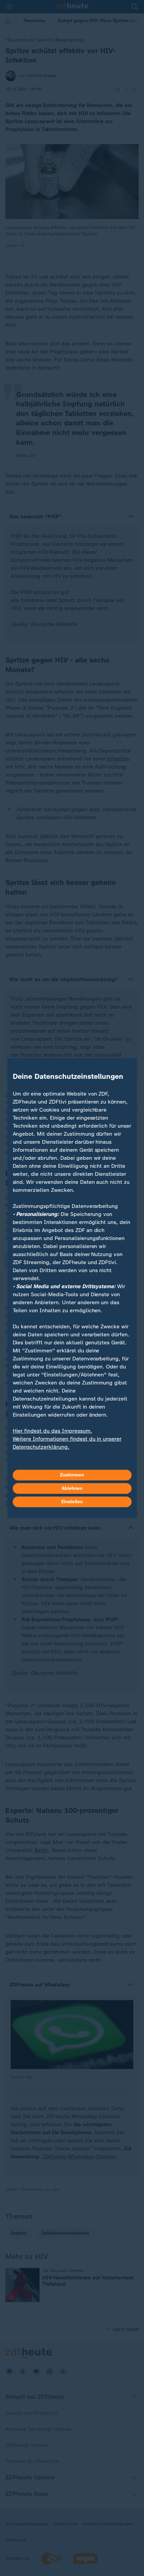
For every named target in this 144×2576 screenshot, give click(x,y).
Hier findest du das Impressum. (52, 1431)
